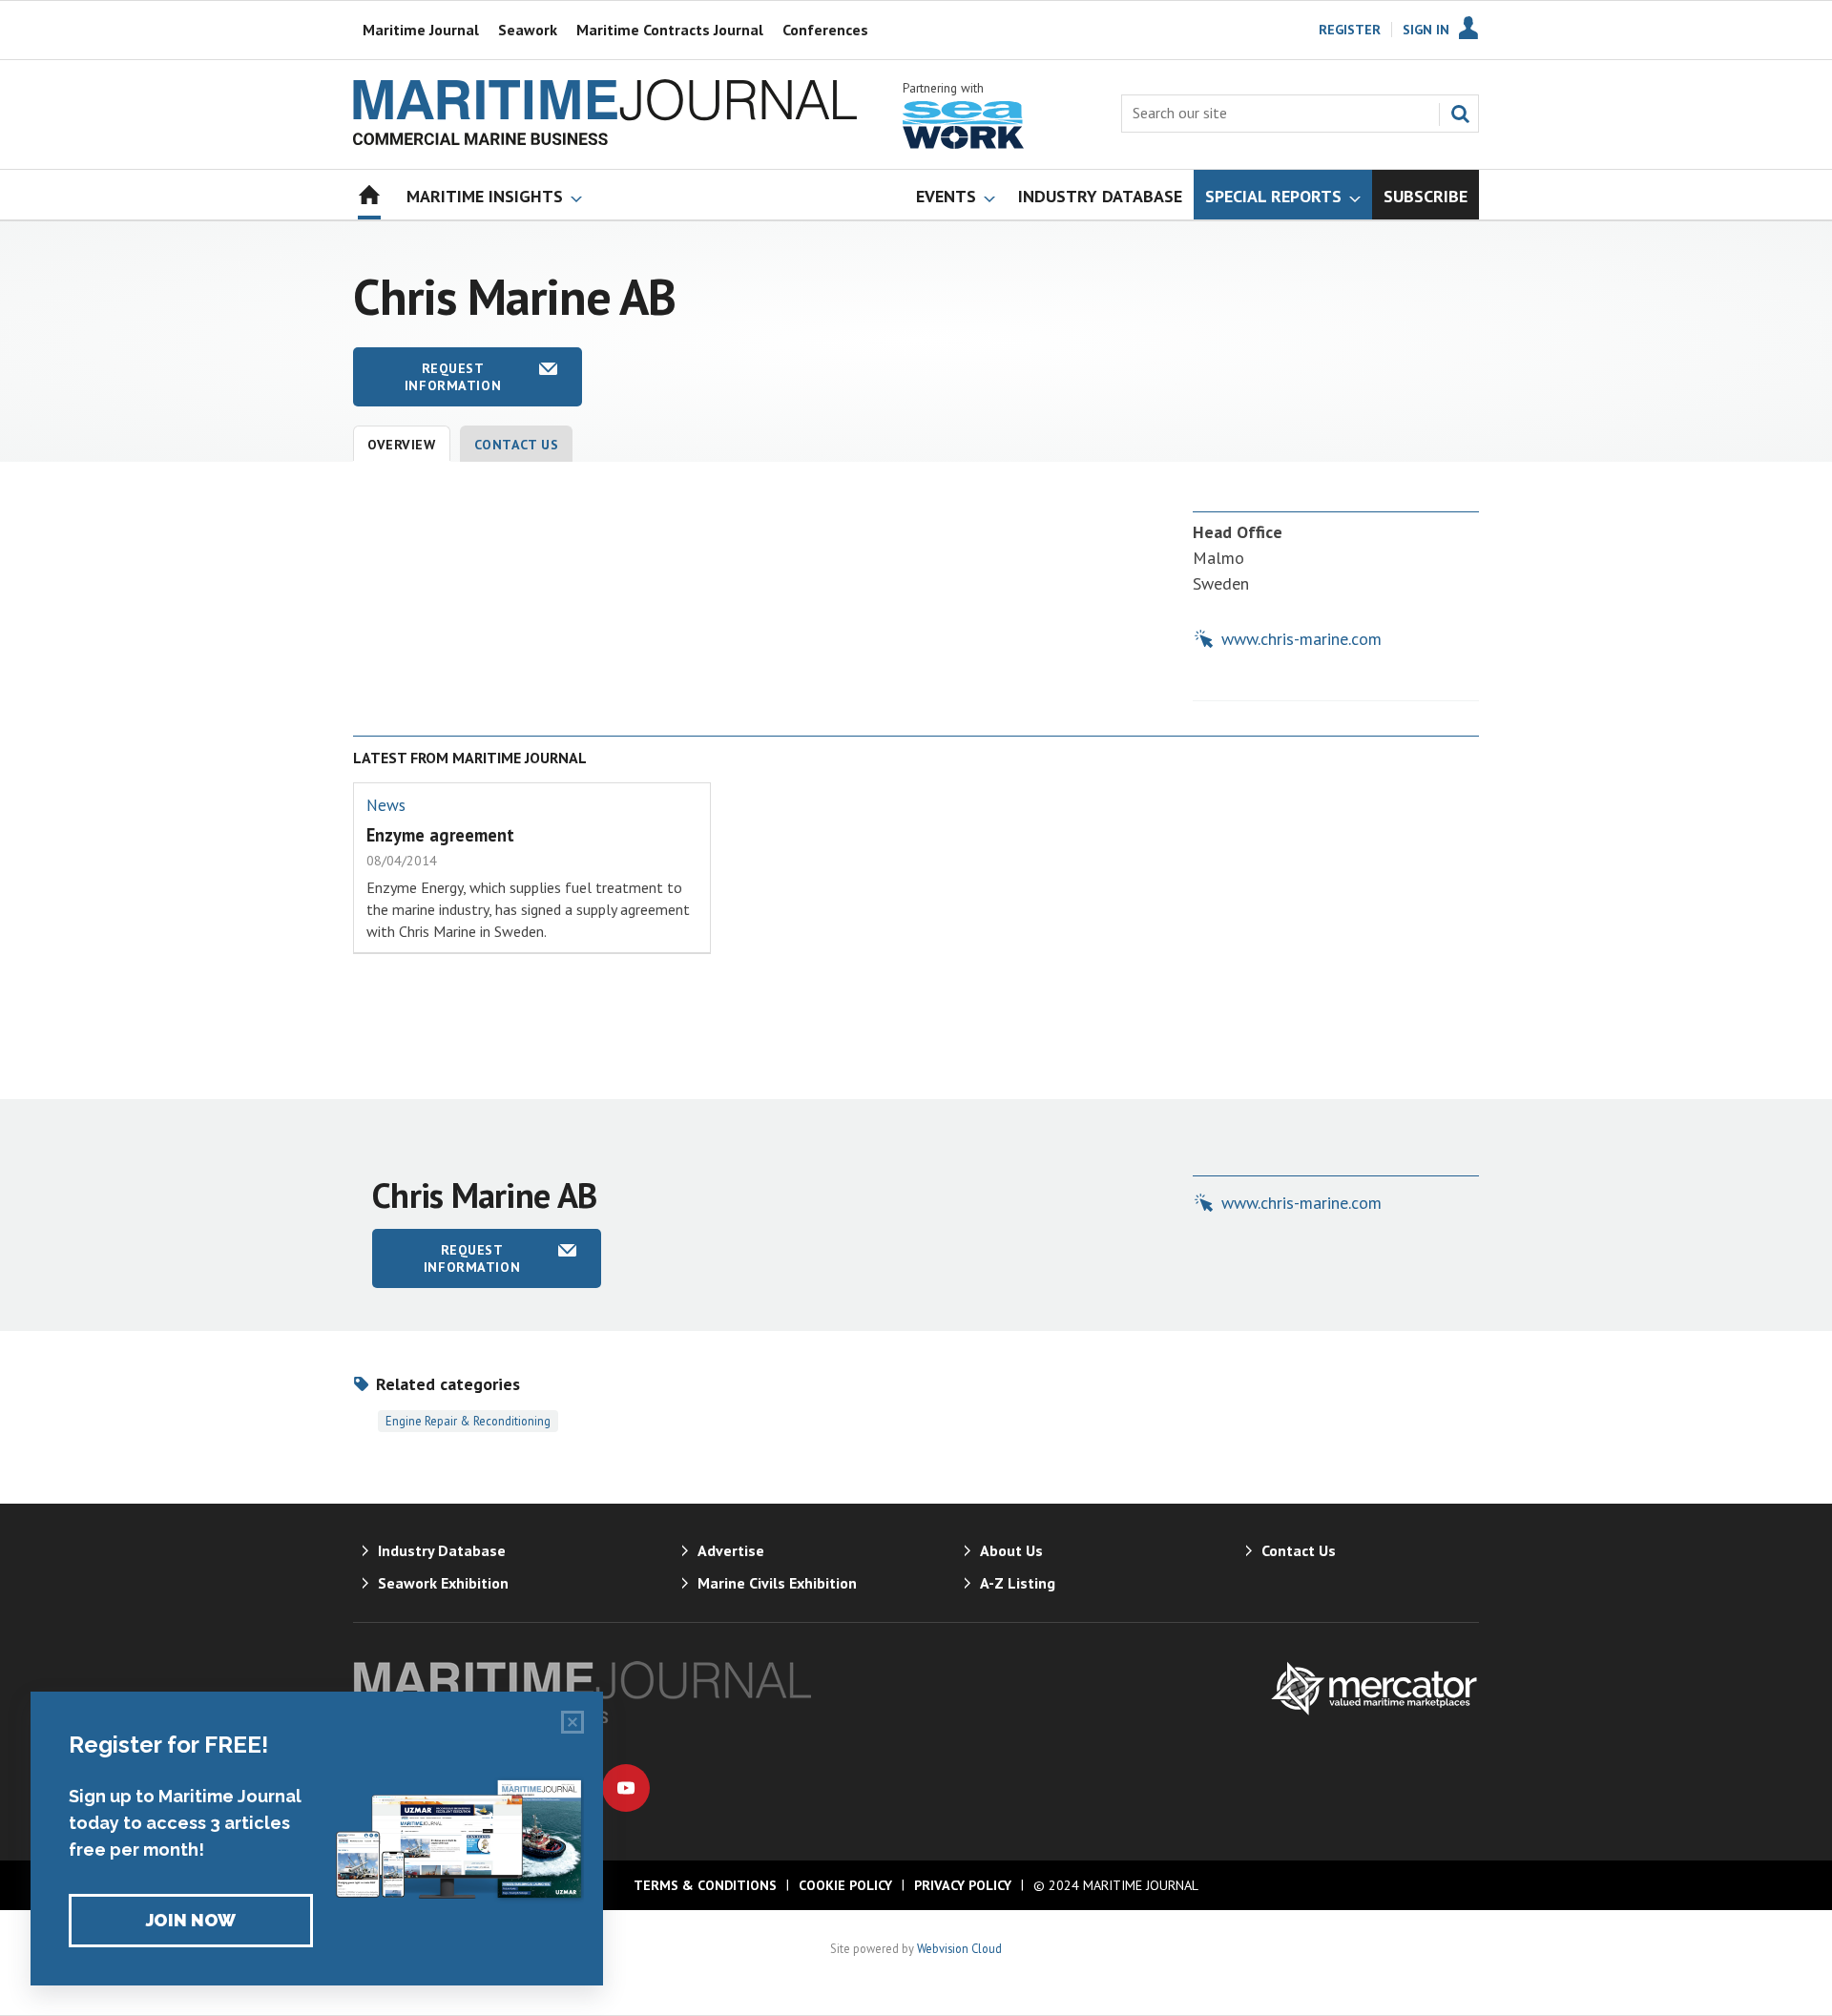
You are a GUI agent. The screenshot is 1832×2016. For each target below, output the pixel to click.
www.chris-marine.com (1301, 639)
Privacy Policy (963, 1885)
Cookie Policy (845, 1885)
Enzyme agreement (440, 835)
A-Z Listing (1018, 1583)
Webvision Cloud (959, 1948)
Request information (453, 377)
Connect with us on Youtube (626, 1788)
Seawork (528, 30)
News (386, 805)
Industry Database (442, 1550)
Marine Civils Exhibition (777, 1583)
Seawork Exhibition (443, 1583)
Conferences (825, 30)
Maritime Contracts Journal (670, 30)
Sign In (1426, 30)
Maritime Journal (421, 30)
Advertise (731, 1550)
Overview (402, 445)
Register (1350, 30)
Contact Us (517, 445)
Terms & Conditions (705, 1885)
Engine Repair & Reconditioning (468, 1421)
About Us (1011, 1550)
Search (1460, 114)
